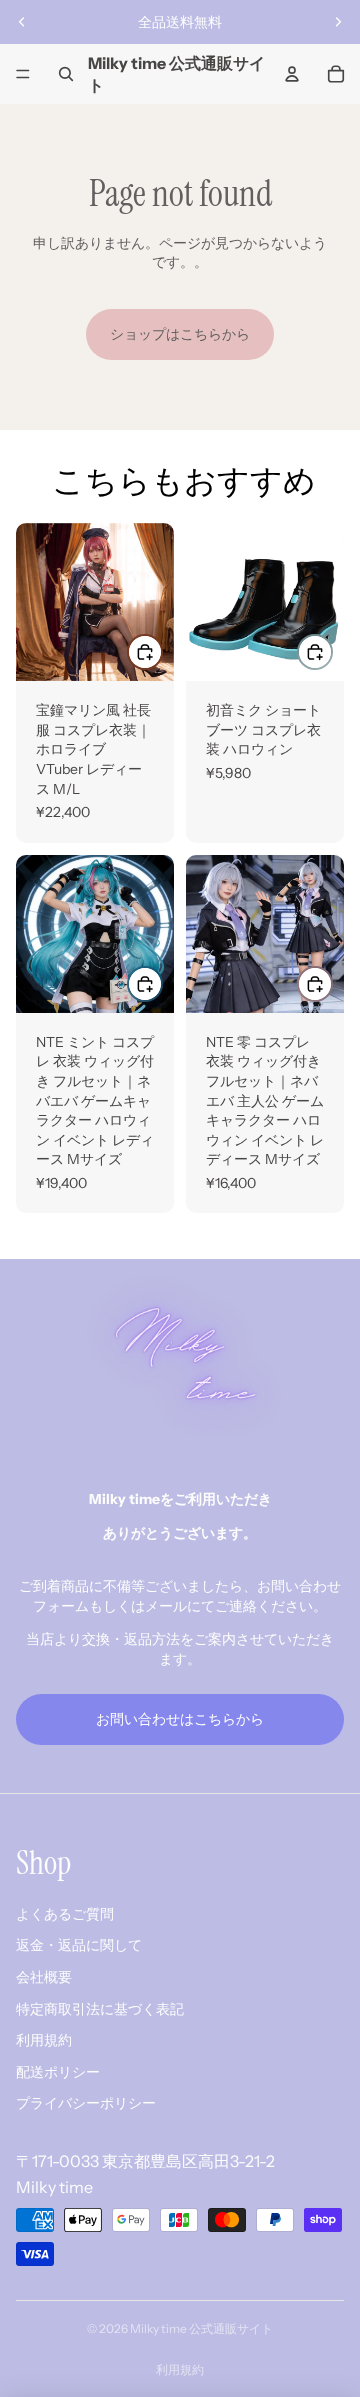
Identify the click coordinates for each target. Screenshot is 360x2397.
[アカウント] (292, 74)
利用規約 (44, 2040)
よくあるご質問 (65, 1914)
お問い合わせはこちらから (180, 1719)
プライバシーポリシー (86, 2103)
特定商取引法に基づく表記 (100, 2009)
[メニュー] (23, 74)
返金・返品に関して (79, 1945)
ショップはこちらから (180, 334)
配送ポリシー (58, 2072)
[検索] (66, 74)
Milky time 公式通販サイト (201, 2328)
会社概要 (44, 1977)
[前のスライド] (22, 22)
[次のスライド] (338, 22)
